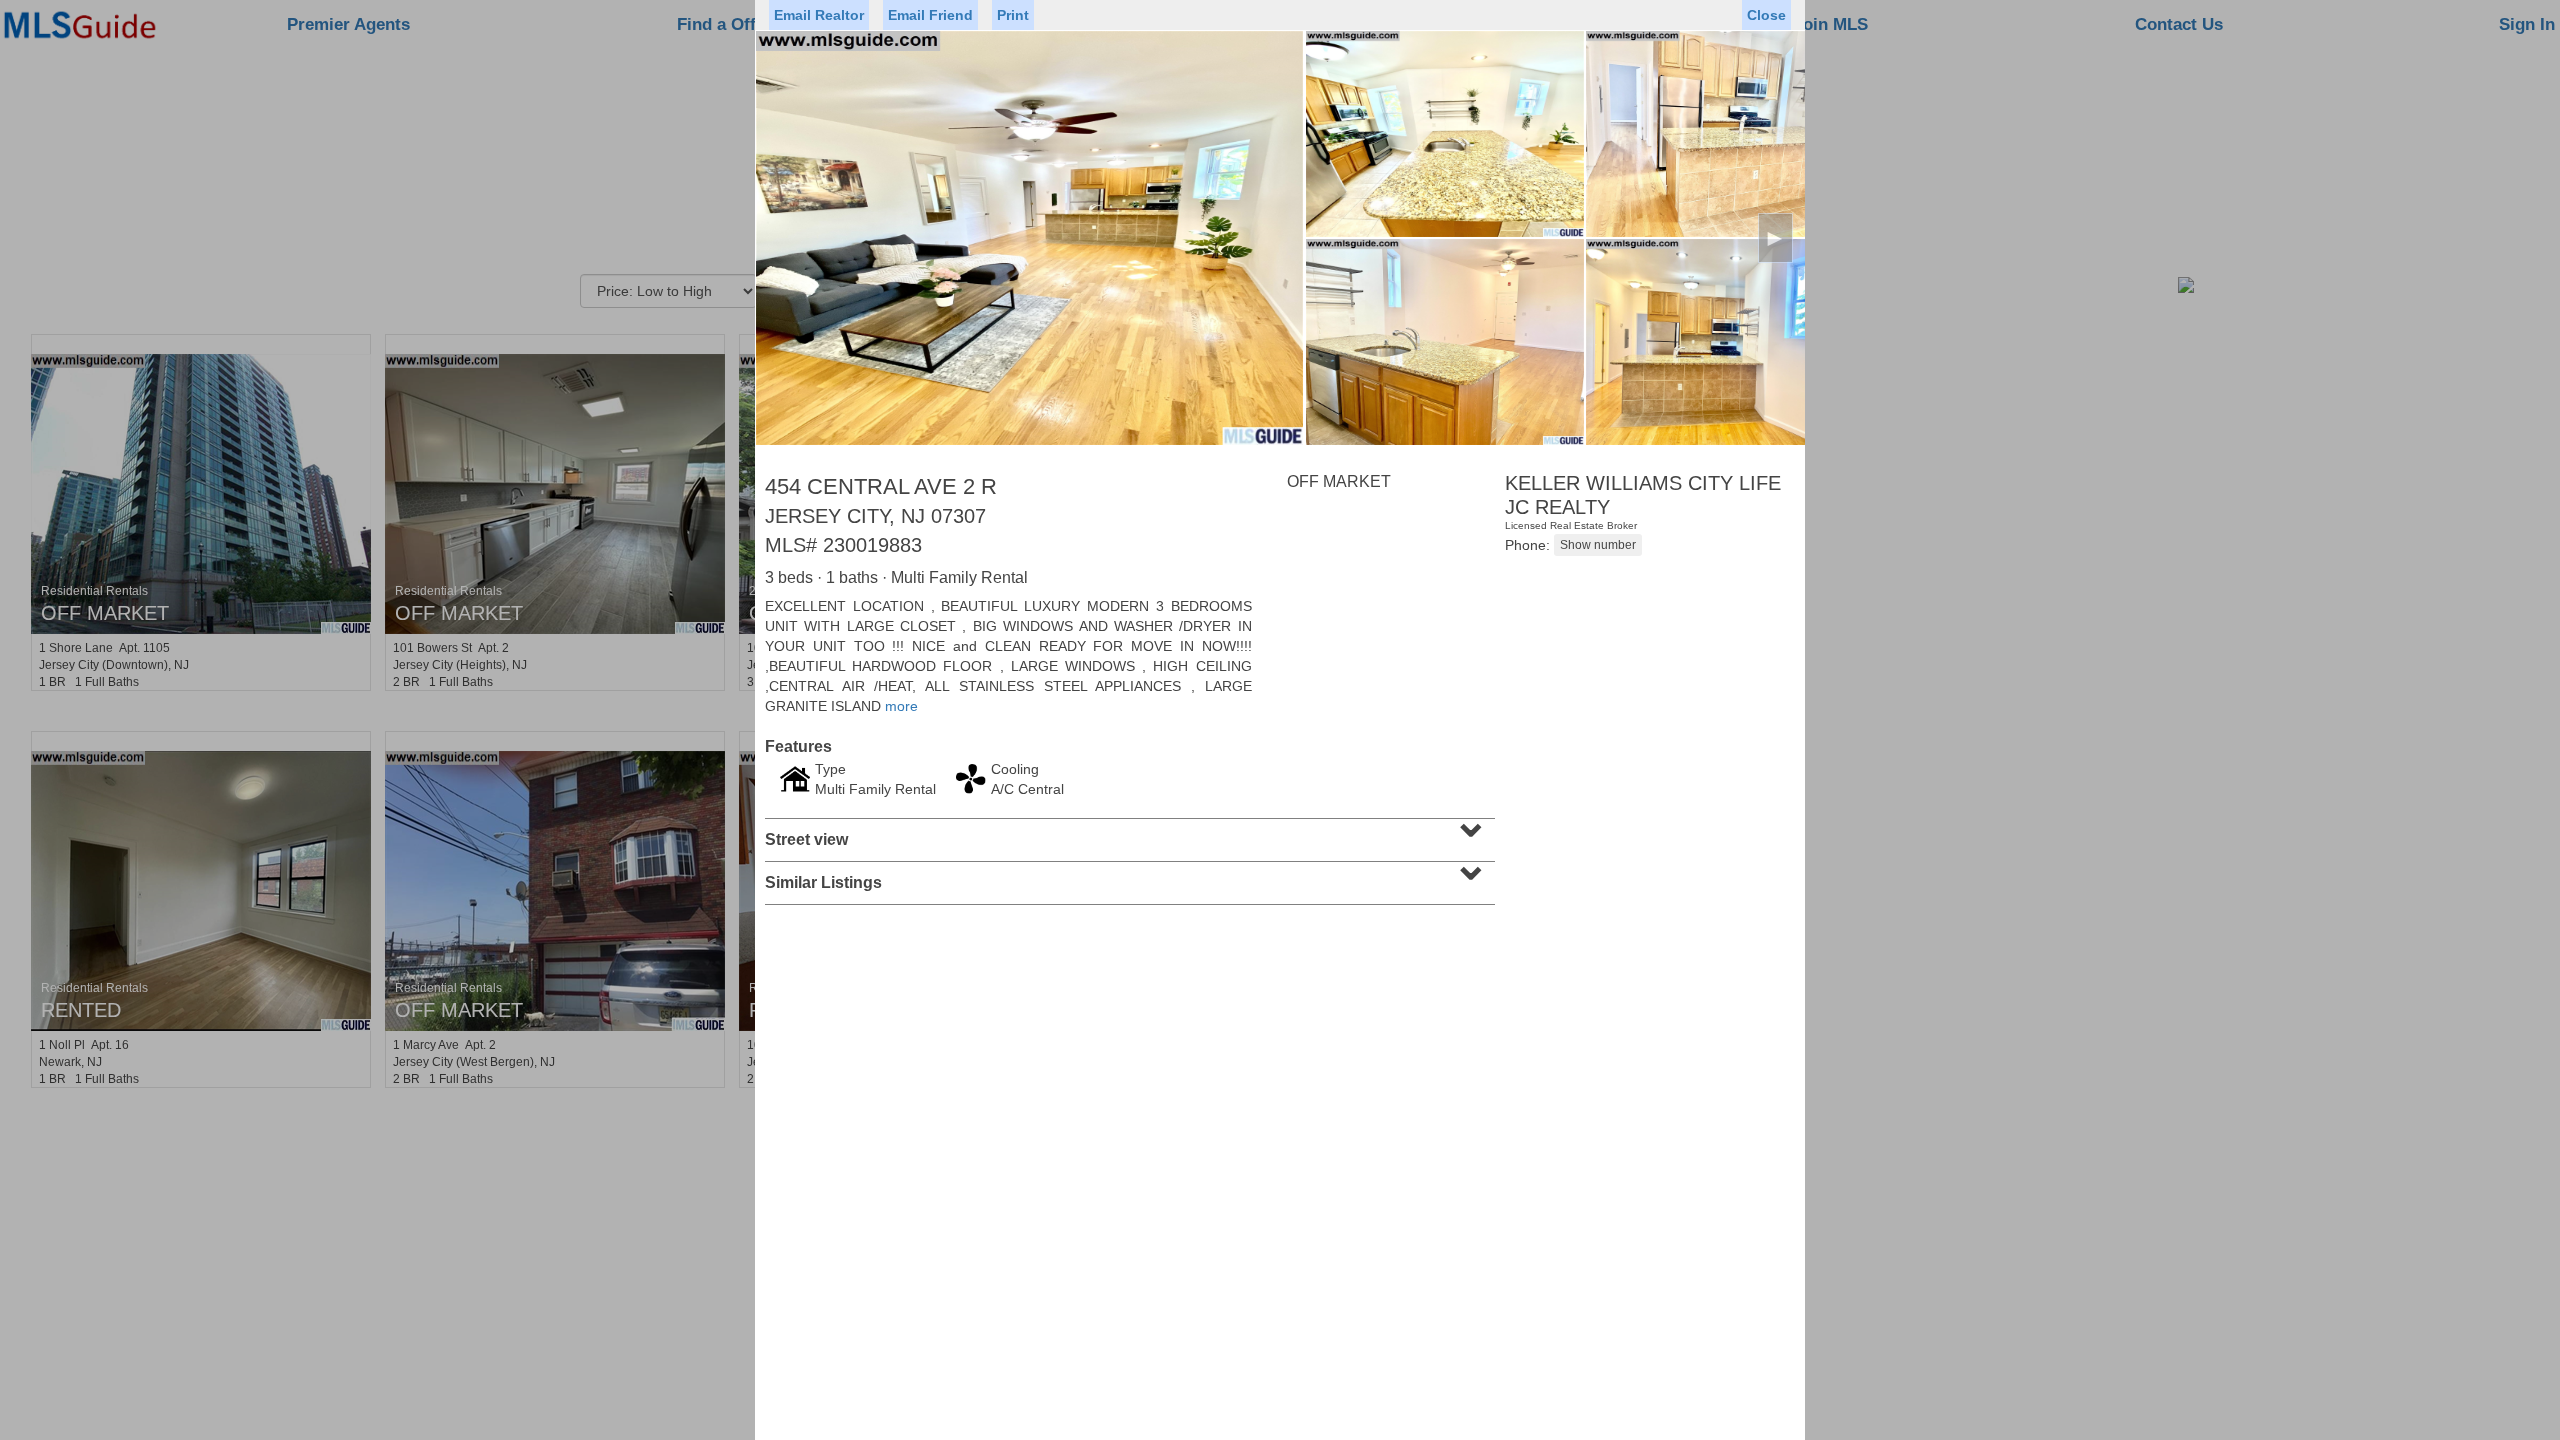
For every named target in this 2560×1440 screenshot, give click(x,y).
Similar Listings (1127, 876)
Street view (1127, 833)
